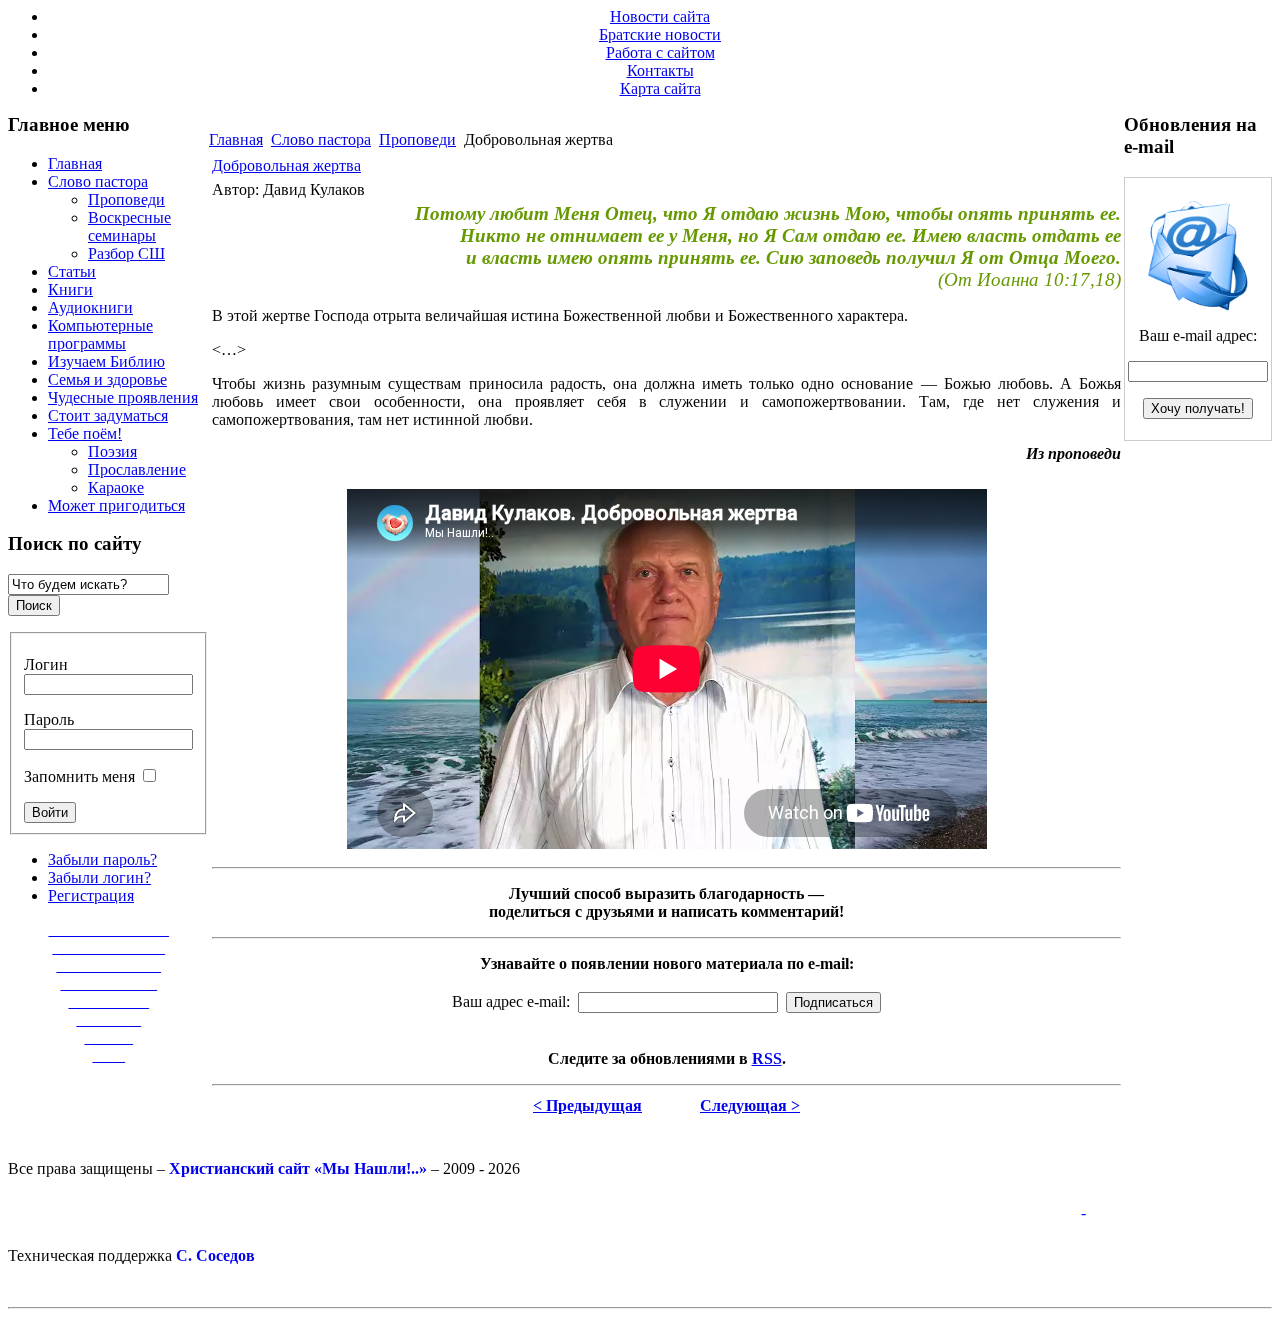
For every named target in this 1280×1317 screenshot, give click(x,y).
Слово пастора (321, 139)
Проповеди (417, 139)
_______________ (109, 929)
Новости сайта (660, 16)
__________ (109, 1001)
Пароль (49, 719)
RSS (767, 1058)
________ (109, 1019)
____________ (109, 983)
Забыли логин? (99, 877)
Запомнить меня (79, 776)
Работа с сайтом (660, 52)
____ (109, 1055)
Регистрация (91, 895)
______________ (109, 947)
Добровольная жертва (286, 165)
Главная (236, 139)
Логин (46, 664)
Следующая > (750, 1105)
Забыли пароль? (102, 859)
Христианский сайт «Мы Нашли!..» (298, 1168)
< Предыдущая (587, 1105)
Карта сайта (660, 88)
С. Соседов (215, 1255)
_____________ (109, 965)
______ (109, 1037)
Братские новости (660, 34)
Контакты (660, 70)
